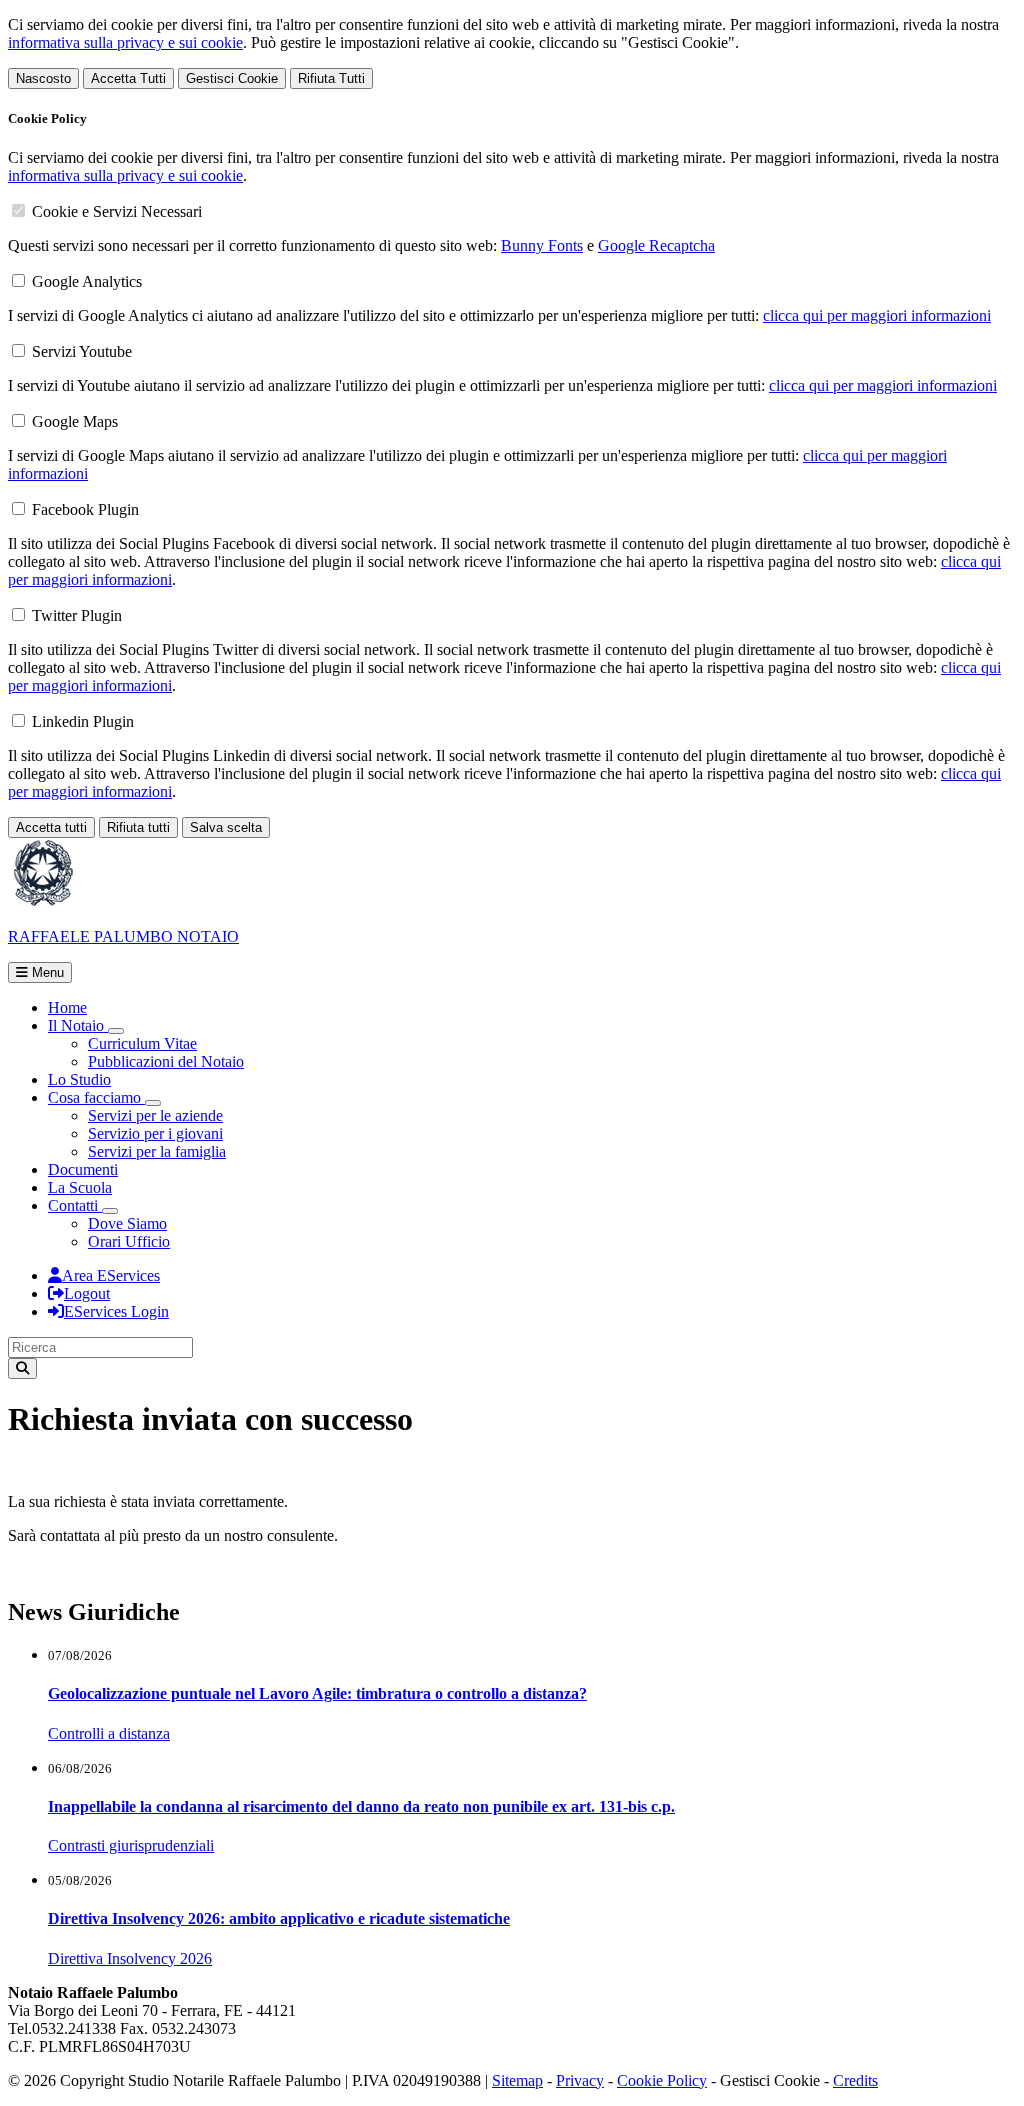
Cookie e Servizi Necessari (117, 211)
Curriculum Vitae (142, 1043)
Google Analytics (87, 281)
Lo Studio (79, 1079)
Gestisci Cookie (232, 78)
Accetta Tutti (128, 78)
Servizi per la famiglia (157, 1151)
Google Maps (75, 421)
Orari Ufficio (129, 1241)
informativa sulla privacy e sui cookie (125, 42)
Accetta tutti (51, 827)
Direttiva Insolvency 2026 (130, 1958)
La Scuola (80, 1187)
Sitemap (517, 2080)
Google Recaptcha (656, 245)
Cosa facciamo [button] (96, 1097)
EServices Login (116, 1311)
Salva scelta (226, 827)
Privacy (580, 2080)
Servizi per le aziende (155, 1115)
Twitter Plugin (77, 615)
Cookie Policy (662, 2080)
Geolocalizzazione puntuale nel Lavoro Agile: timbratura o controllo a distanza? (317, 1693)
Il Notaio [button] (78, 1025)
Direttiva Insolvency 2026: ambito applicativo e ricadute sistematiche (279, 1918)
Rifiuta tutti (138, 827)
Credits (855, 2080)
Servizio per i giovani (155, 1133)
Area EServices (111, 1275)
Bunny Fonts (542, 245)
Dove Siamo (127, 1223)
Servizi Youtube (82, 351)
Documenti (83, 1169)
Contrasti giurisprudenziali (131, 1845)
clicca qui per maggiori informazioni (877, 315)
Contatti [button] (75, 1205)
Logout (87, 1293)
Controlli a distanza (109, 1733)
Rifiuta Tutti (331, 78)
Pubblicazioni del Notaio (166, 1061)
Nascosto (43, 78)
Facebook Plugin (85, 509)
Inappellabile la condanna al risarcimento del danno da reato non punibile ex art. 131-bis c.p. (361, 1806)
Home (67, 1007)
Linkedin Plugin (83, 721)
